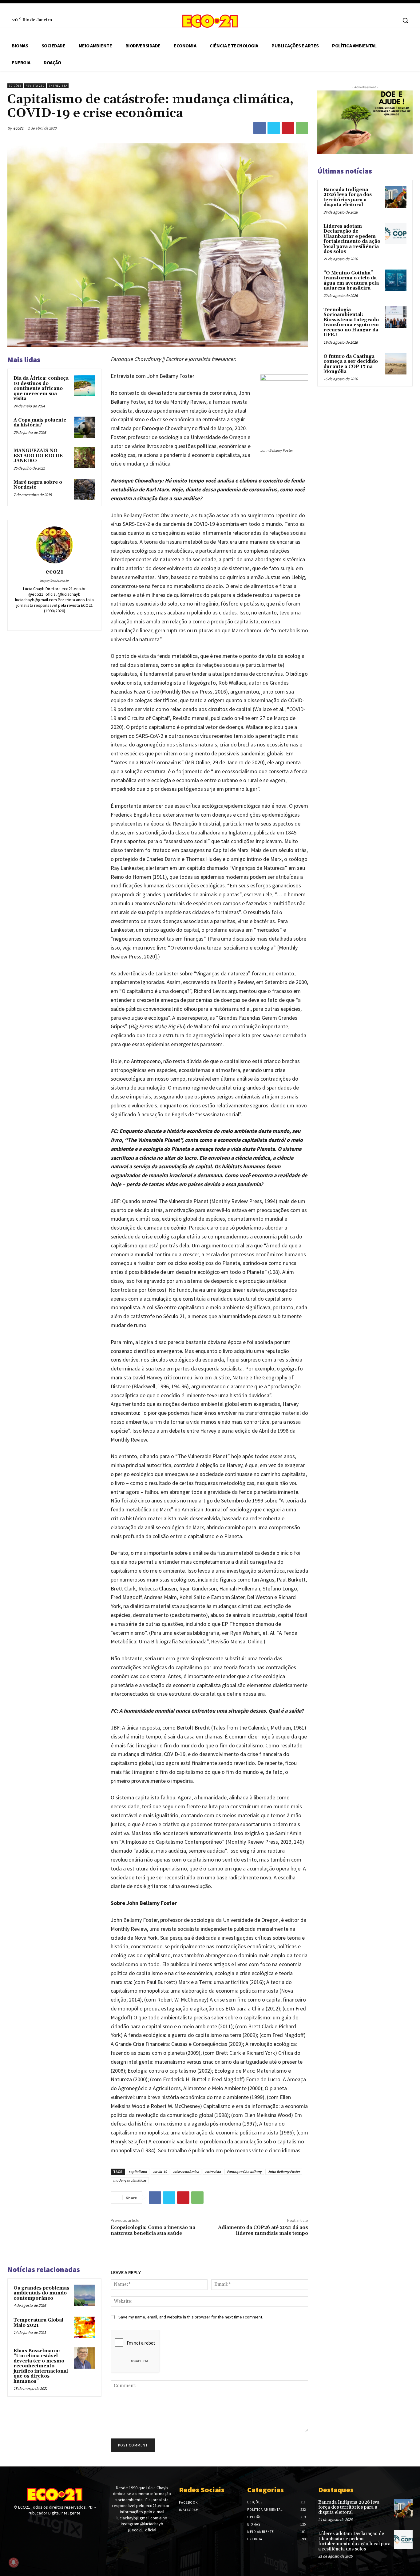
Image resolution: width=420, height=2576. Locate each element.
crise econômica (186, 2172)
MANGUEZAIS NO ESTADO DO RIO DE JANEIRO (38, 456)
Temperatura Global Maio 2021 (38, 2323)
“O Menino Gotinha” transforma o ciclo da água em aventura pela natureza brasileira (351, 281)
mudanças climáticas (130, 2180)
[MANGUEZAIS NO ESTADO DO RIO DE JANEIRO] (85, 458)
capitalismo (138, 2172)
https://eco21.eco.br (54, 581)
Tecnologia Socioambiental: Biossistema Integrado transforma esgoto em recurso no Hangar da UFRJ (351, 322)
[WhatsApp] (302, 128)
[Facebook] (381, 20)
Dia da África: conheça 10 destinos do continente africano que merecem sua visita (41, 388)
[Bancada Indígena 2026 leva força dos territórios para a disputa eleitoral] (396, 197)
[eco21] (54, 545)
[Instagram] (392, 20)
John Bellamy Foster (284, 2172)
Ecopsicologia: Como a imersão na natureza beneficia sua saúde (153, 2230)
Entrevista (58, 86)
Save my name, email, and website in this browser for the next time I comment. (191, 2317)
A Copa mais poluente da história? (40, 423)
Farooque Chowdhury (244, 2172)
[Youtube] (33, 2525)
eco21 (18, 128)
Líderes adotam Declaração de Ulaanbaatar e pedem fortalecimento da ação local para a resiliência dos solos (352, 239)
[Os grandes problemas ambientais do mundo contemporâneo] (85, 2295)
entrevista (213, 2172)
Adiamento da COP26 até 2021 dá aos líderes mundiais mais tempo (263, 2230)
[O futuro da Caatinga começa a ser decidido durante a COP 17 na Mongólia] (396, 364)
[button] (405, 20)
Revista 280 (35, 86)
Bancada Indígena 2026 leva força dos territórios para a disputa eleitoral (348, 197)
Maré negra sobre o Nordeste (38, 485)
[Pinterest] (288, 128)
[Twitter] (274, 128)
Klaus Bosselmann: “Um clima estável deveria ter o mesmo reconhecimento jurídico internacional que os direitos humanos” (41, 2366)
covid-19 (160, 2172)
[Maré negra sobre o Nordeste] (85, 489)
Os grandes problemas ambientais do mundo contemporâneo (41, 2293)
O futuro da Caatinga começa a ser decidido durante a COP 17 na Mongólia (351, 364)
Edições (15, 86)
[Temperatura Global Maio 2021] (85, 2327)
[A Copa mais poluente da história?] (85, 427)
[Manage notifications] (14, 2562)
